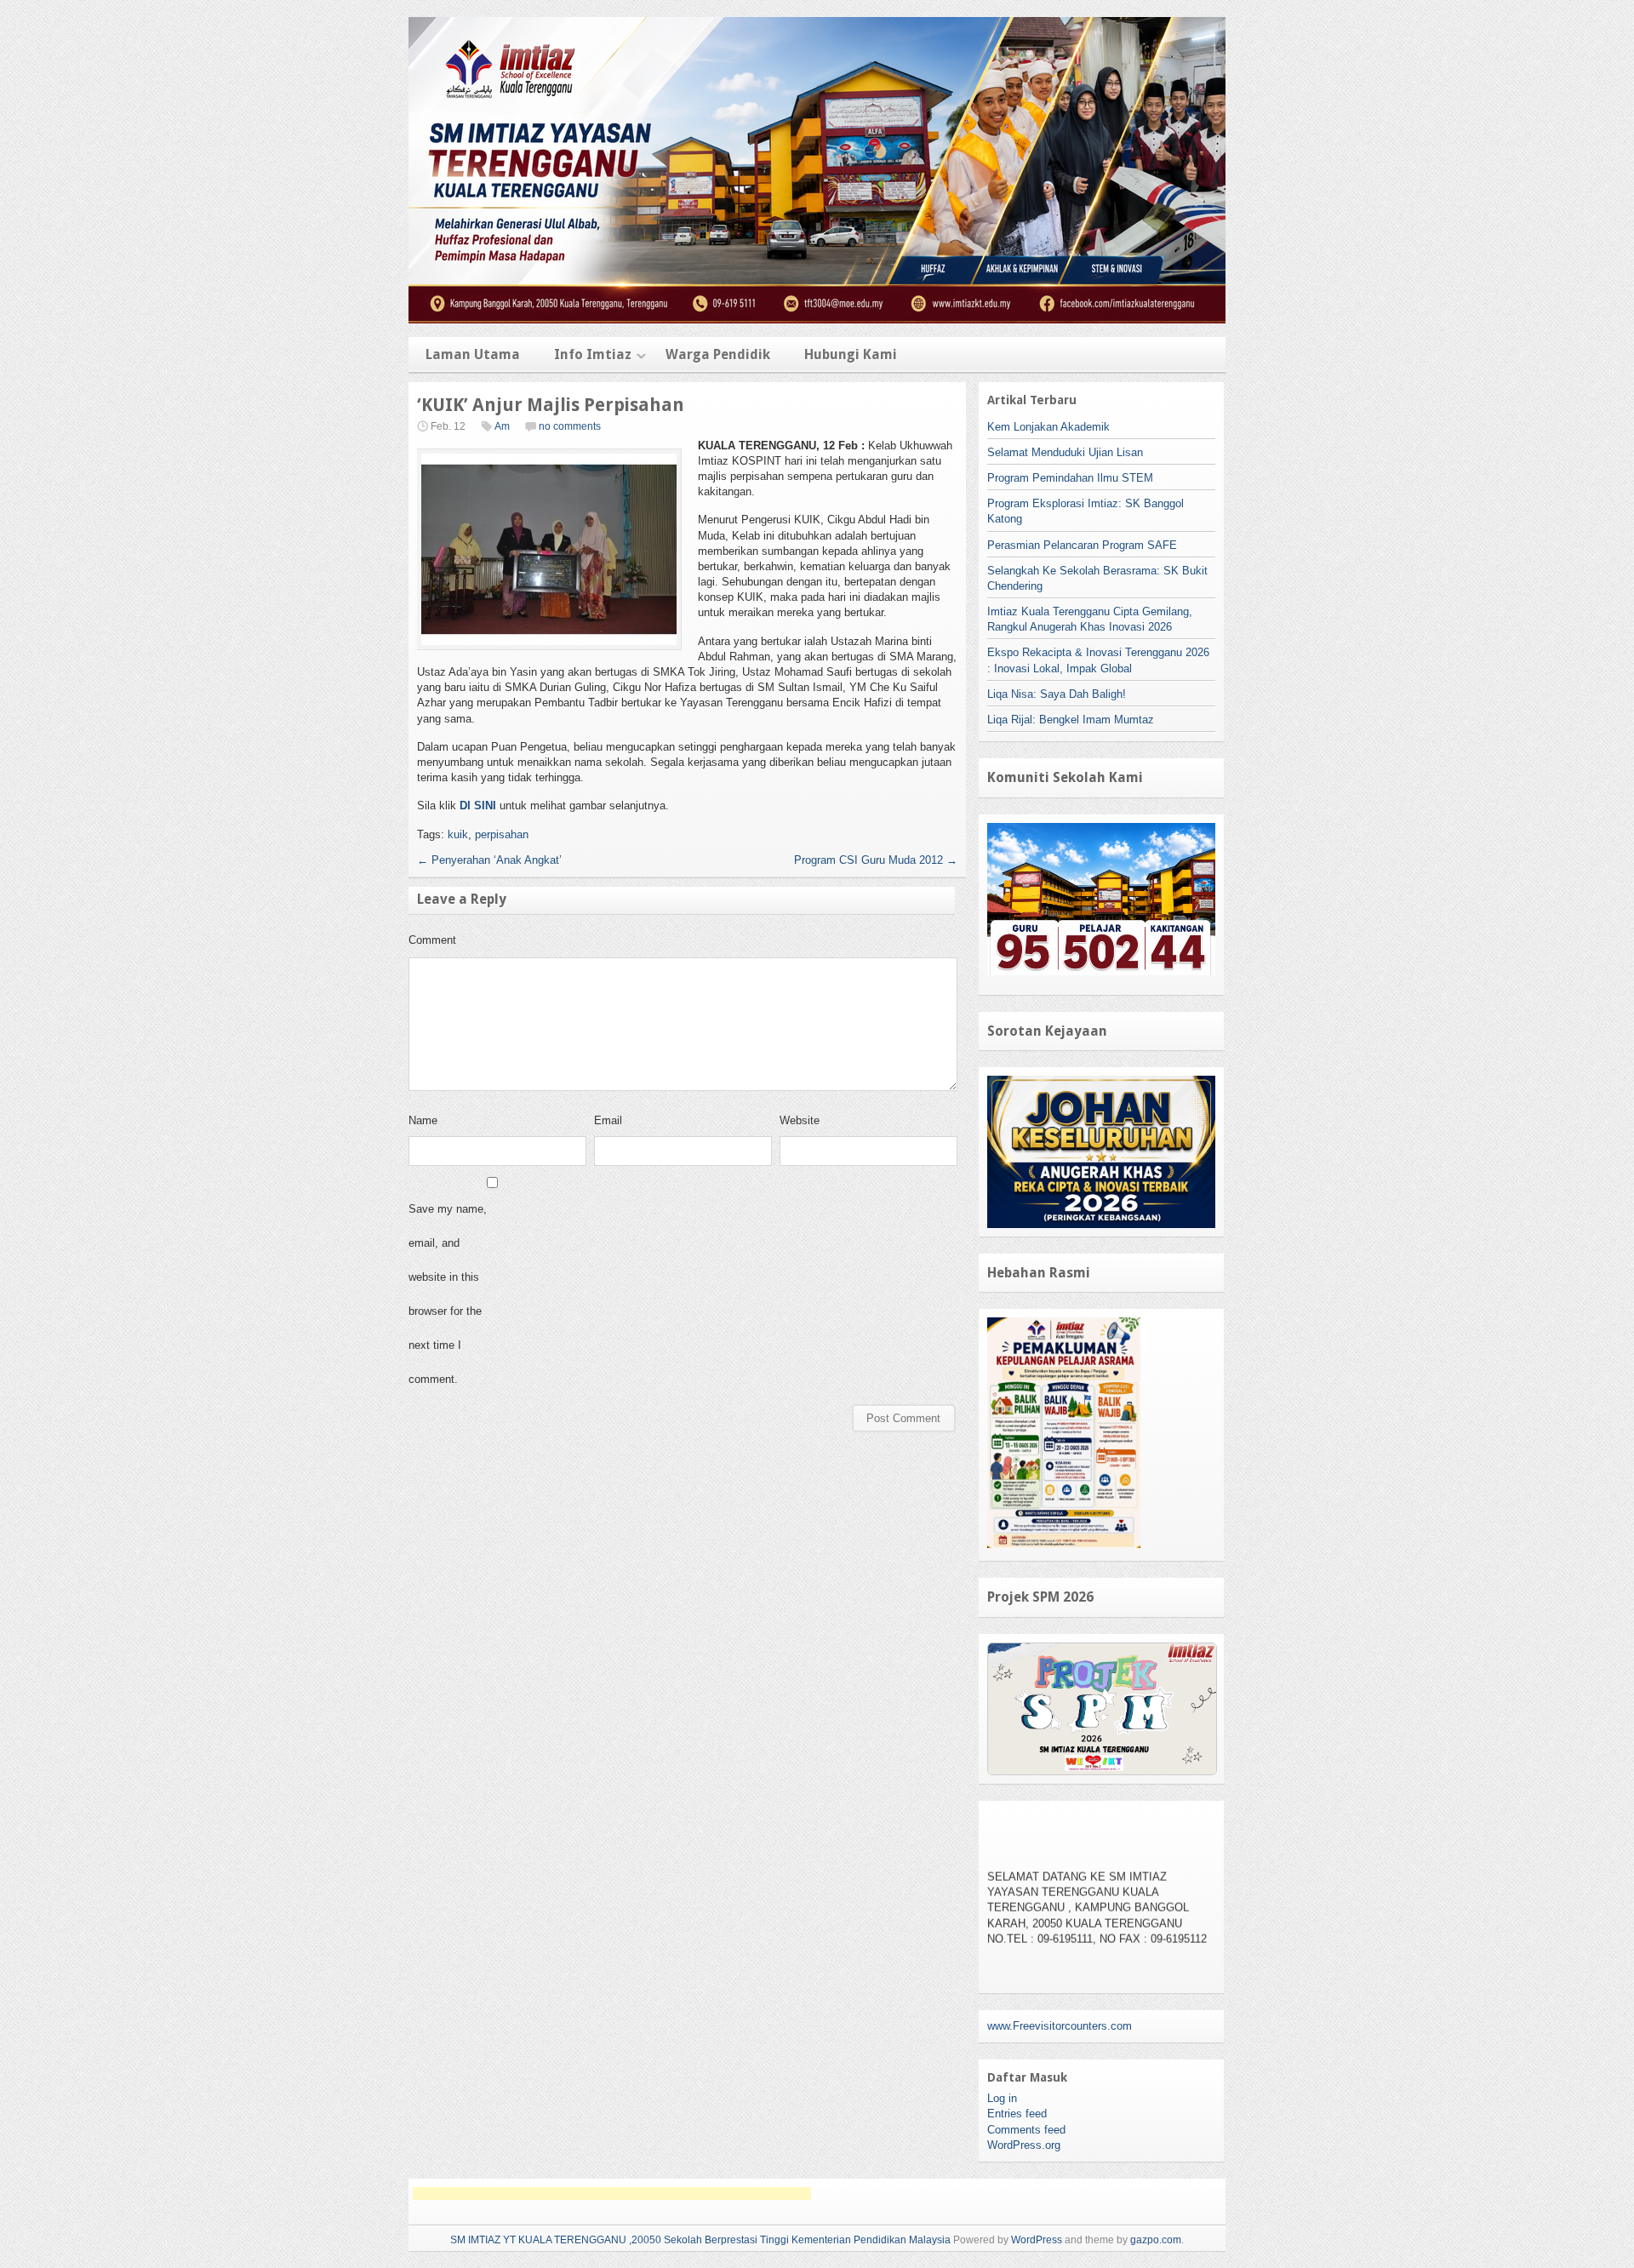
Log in (1002, 2098)
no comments (570, 426)
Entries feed (1017, 2114)
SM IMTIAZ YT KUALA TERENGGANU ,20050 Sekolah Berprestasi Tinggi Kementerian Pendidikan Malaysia (700, 2240)
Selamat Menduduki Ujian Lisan (1065, 452)
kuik (458, 834)
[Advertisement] (612, 2194)
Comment (432, 940)
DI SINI (478, 806)
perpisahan (502, 834)
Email (608, 1120)
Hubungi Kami (851, 354)
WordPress (1037, 2240)
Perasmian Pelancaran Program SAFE (1082, 545)
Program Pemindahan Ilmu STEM (1070, 478)
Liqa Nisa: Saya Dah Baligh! (1057, 694)
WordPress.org (1024, 2145)
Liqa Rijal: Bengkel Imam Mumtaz (1071, 720)
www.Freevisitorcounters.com (1060, 2026)
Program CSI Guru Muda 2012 (876, 860)
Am (502, 426)
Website (800, 1120)
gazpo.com (1156, 2240)
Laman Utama (473, 354)
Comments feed (1026, 2130)
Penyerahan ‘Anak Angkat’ (489, 860)
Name (423, 1120)
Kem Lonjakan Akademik (1048, 427)
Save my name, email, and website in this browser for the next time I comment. (448, 1294)
